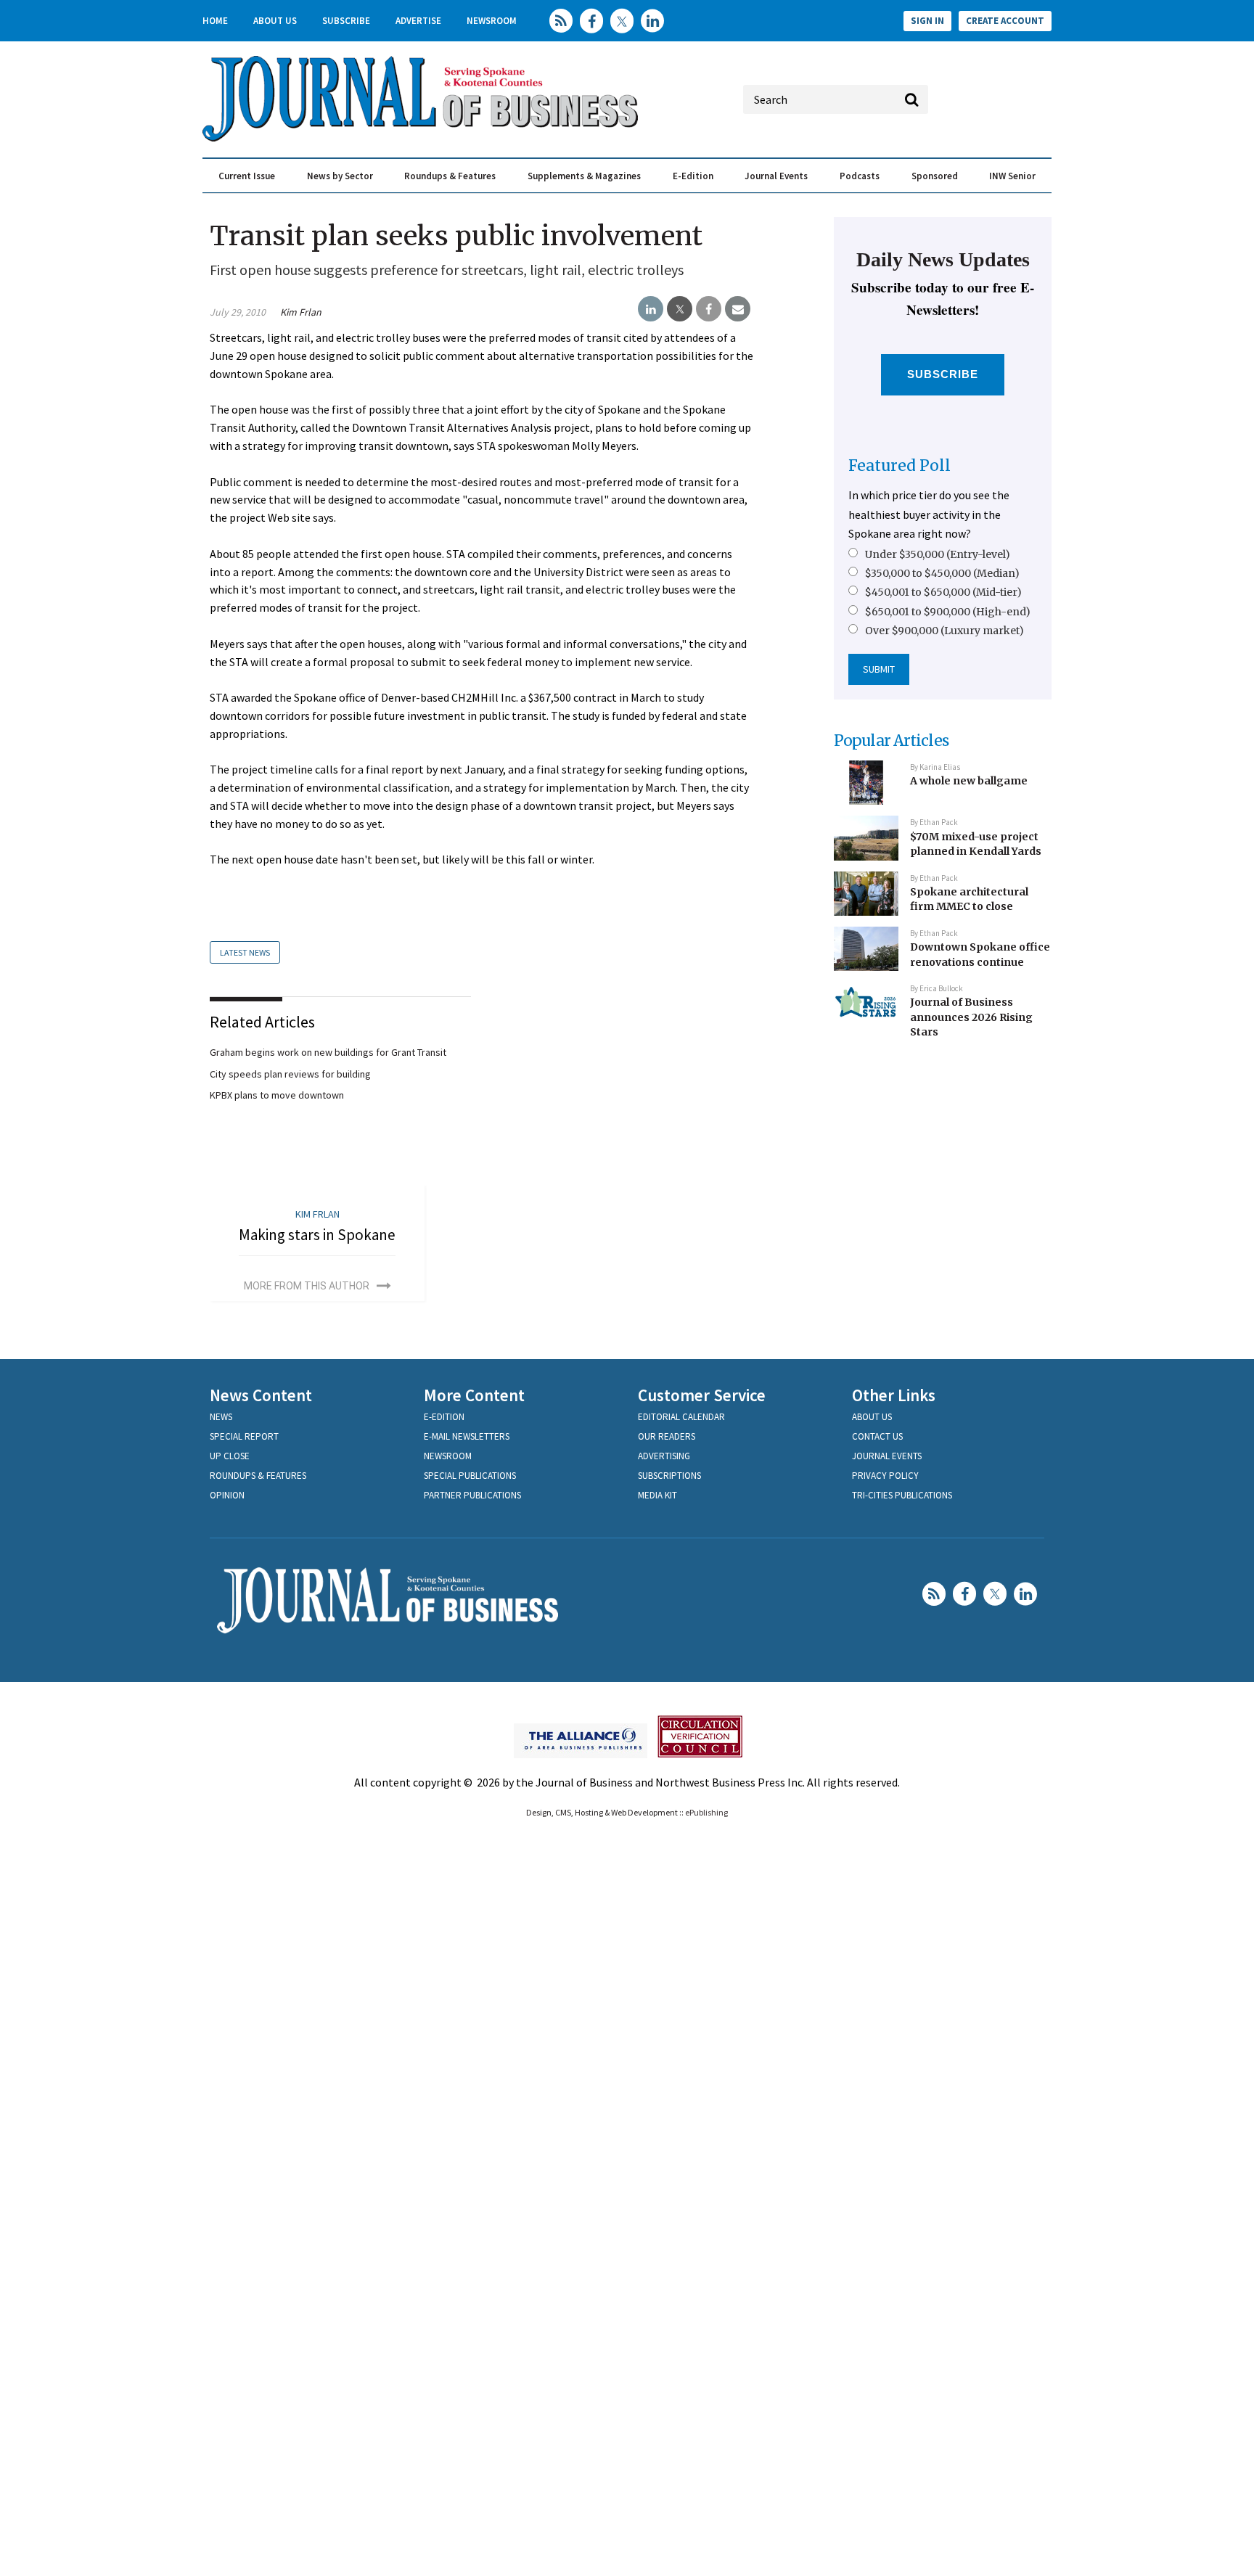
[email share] (738, 309)
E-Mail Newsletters (467, 1436)
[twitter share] (680, 309)
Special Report (244, 1436)
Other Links (894, 1395)
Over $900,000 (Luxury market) (944, 631)
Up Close (230, 1456)
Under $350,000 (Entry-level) (938, 554)
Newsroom (492, 21)
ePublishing (706, 1812)
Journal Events (776, 176)
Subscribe (346, 21)
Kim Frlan (301, 312)
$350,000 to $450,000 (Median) (942, 573)
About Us (275, 21)
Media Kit (657, 1495)
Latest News (245, 952)
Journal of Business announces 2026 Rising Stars (971, 1017)
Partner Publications (472, 1495)
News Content (261, 1395)
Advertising (664, 1456)
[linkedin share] (651, 309)
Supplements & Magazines (584, 176)
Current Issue (247, 176)
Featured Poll (899, 465)
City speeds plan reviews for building (290, 1074)
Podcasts (860, 176)
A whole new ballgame (969, 781)
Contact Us (877, 1436)
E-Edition (693, 176)
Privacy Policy (885, 1476)
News (221, 1417)
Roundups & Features (450, 176)
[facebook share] (709, 309)
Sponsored (935, 176)
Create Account (1005, 21)
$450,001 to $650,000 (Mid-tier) (943, 592)
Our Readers (667, 1436)
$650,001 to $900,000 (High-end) (948, 612)
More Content (474, 1395)
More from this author (307, 1286)
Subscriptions (669, 1476)
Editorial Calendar (681, 1417)
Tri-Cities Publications (902, 1495)
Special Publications (470, 1476)
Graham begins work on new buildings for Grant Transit (328, 1052)
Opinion (227, 1495)
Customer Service (702, 1395)
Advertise (418, 21)
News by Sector (340, 176)
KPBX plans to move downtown (277, 1095)
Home (215, 21)
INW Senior (1012, 176)
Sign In (927, 21)
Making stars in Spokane (317, 1235)
